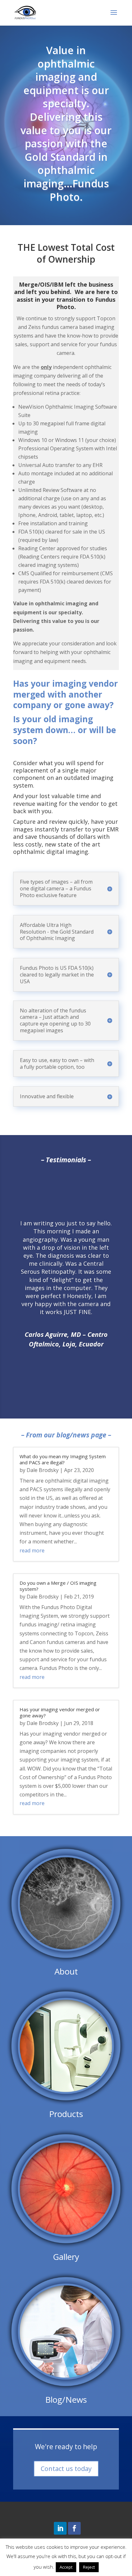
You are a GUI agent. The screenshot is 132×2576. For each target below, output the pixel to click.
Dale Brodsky (43, 1470)
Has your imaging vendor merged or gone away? (60, 1713)
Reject (89, 2567)
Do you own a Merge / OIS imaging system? (58, 1586)
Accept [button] (66, 2567)
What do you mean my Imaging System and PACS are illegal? (63, 1460)
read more (32, 1550)
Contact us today (66, 2469)
